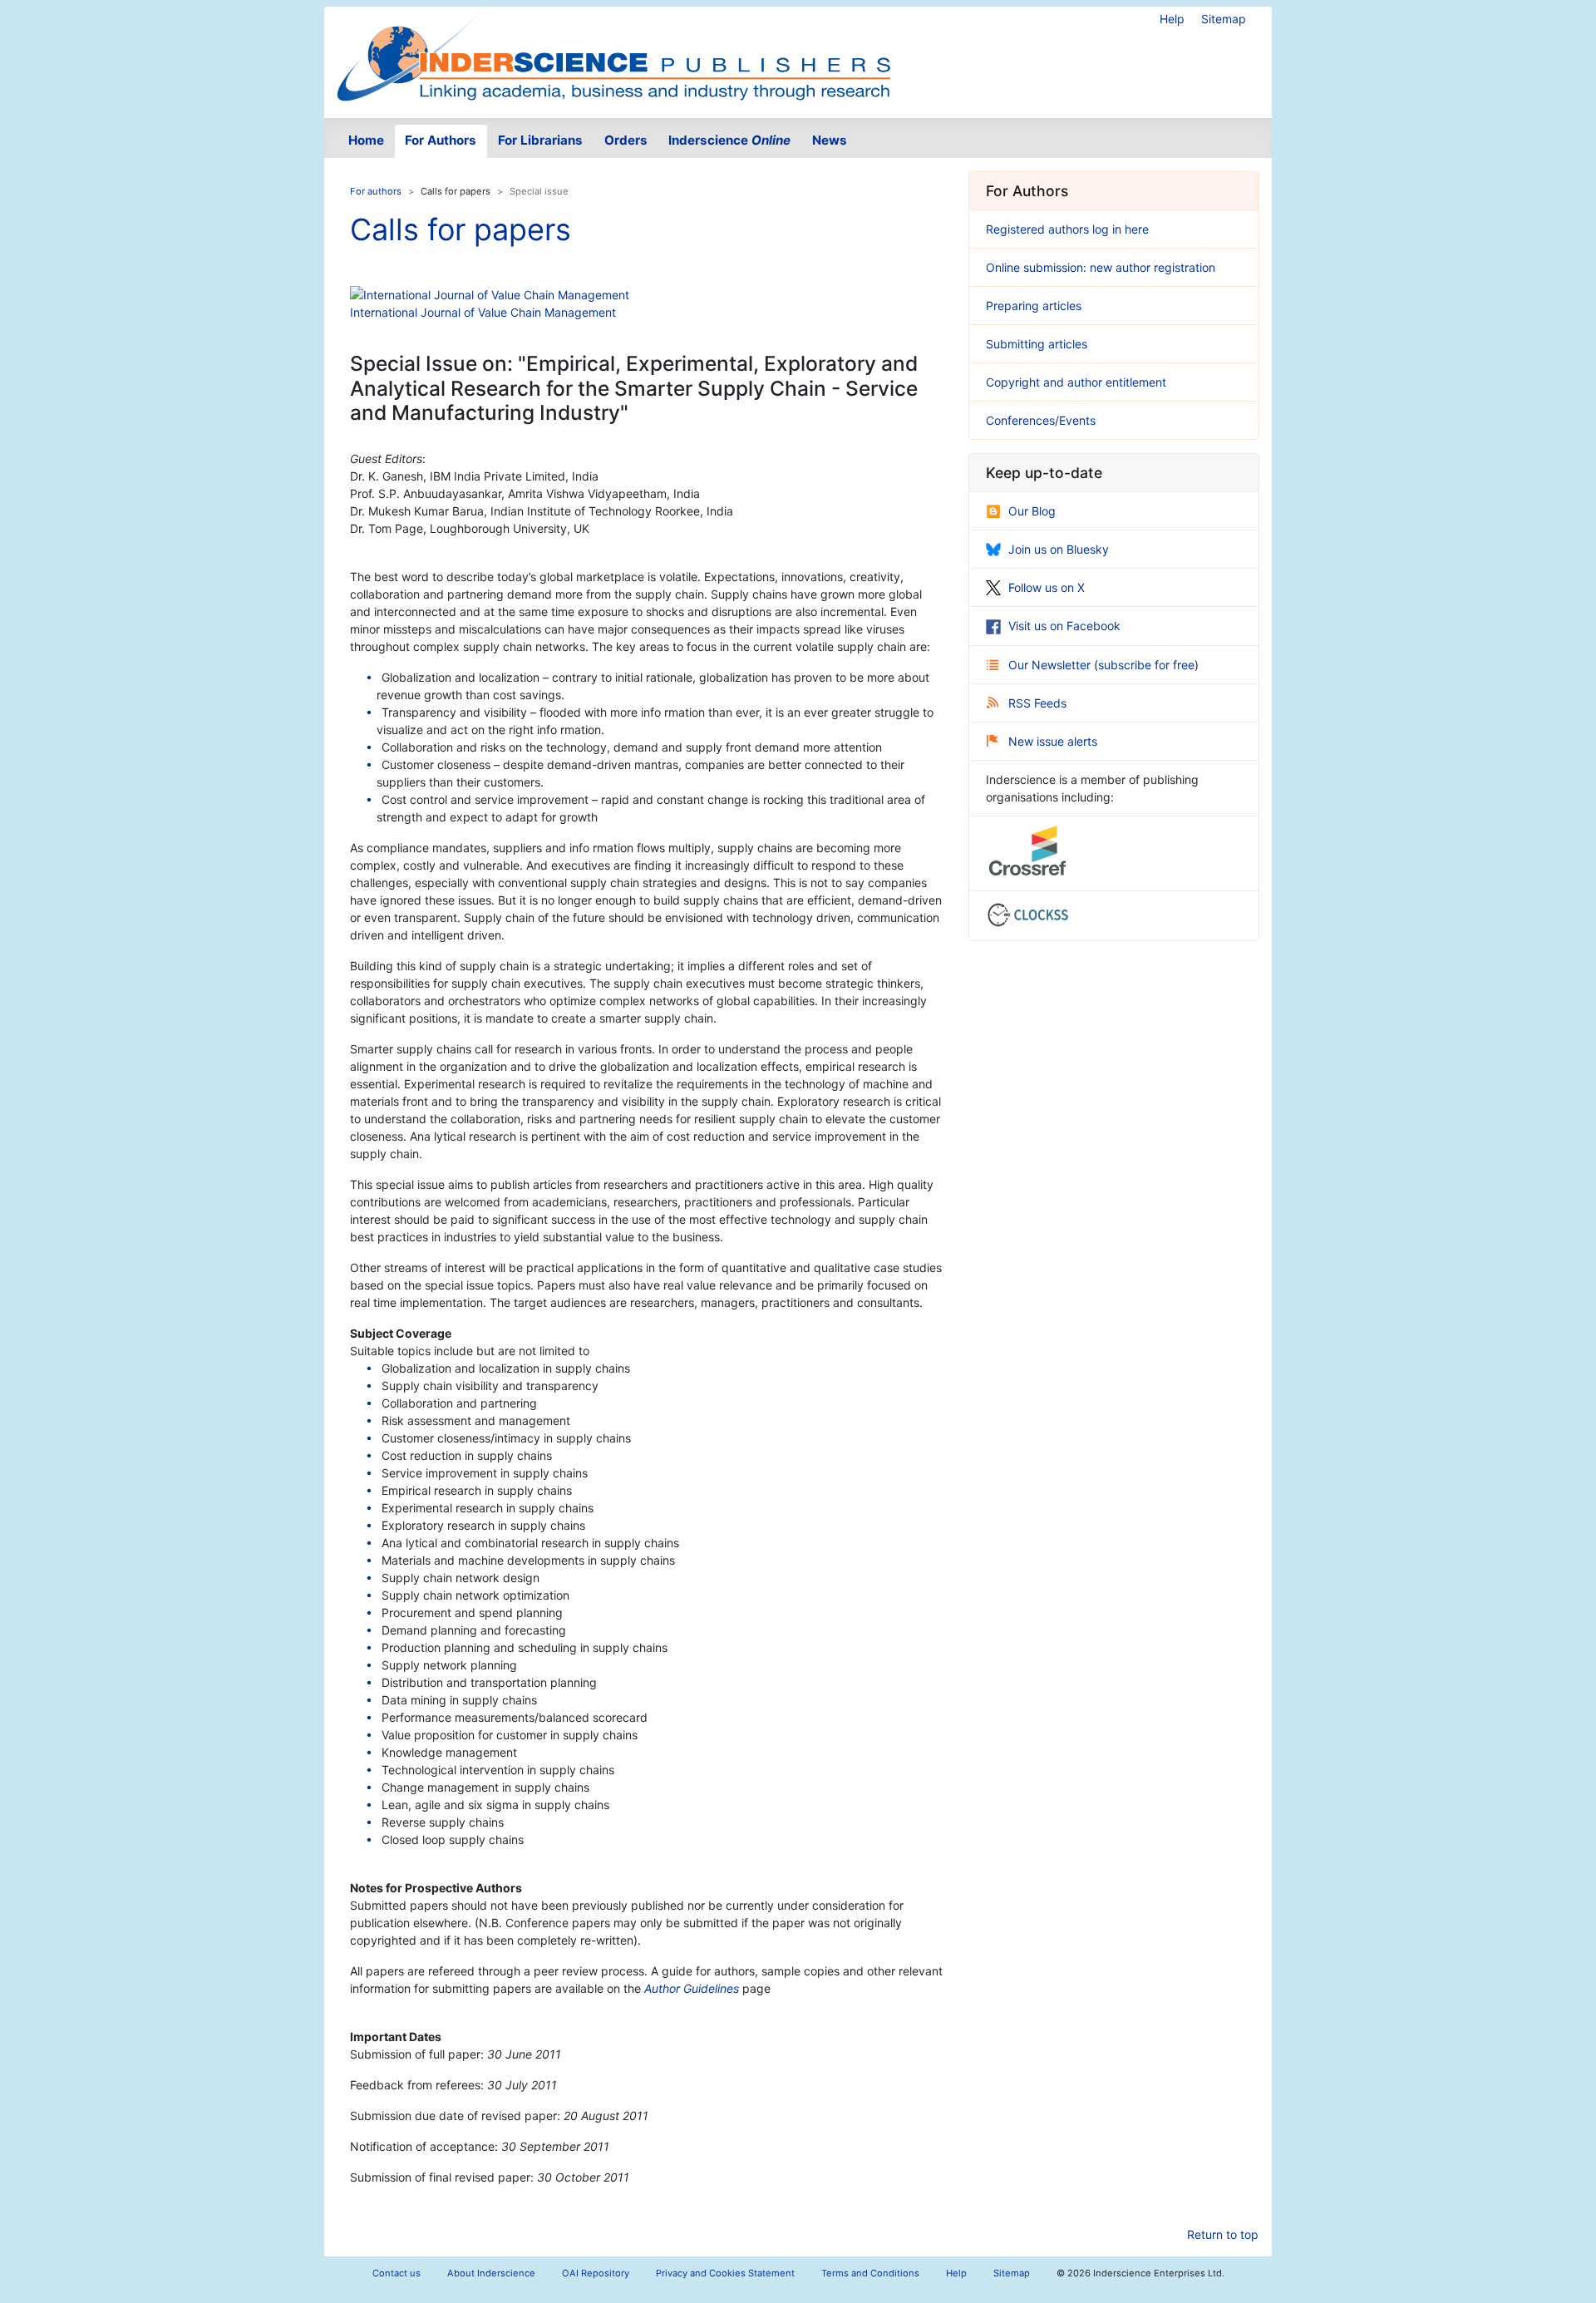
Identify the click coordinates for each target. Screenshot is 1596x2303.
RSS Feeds (1037, 703)
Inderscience (729, 140)
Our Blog (1032, 511)
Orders (626, 140)
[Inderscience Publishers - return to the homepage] (613, 56)
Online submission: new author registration (1101, 267)
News (830, 140)
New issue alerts (1053, 741)
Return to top (1223, 2234)
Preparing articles (1034, 306)
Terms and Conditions (870, 2273)
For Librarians (540, 140)
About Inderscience (491, 2273)
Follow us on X (1047, 587)
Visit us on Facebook (1064, 626)
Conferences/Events (1041, 420)
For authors (376, 191)
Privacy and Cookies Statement (725, 2273)
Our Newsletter (1051, 665)
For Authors (441, 140)
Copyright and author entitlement (1076, 382)
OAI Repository (596, 2273)
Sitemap (1224, 19)
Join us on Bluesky (1059, 549)
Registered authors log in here (1067, 229)
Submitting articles (1037, 344)
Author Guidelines (692, 1988)
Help (1172, 19)
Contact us (397, 2273)
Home (366, 140)
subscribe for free (1146, 665)
